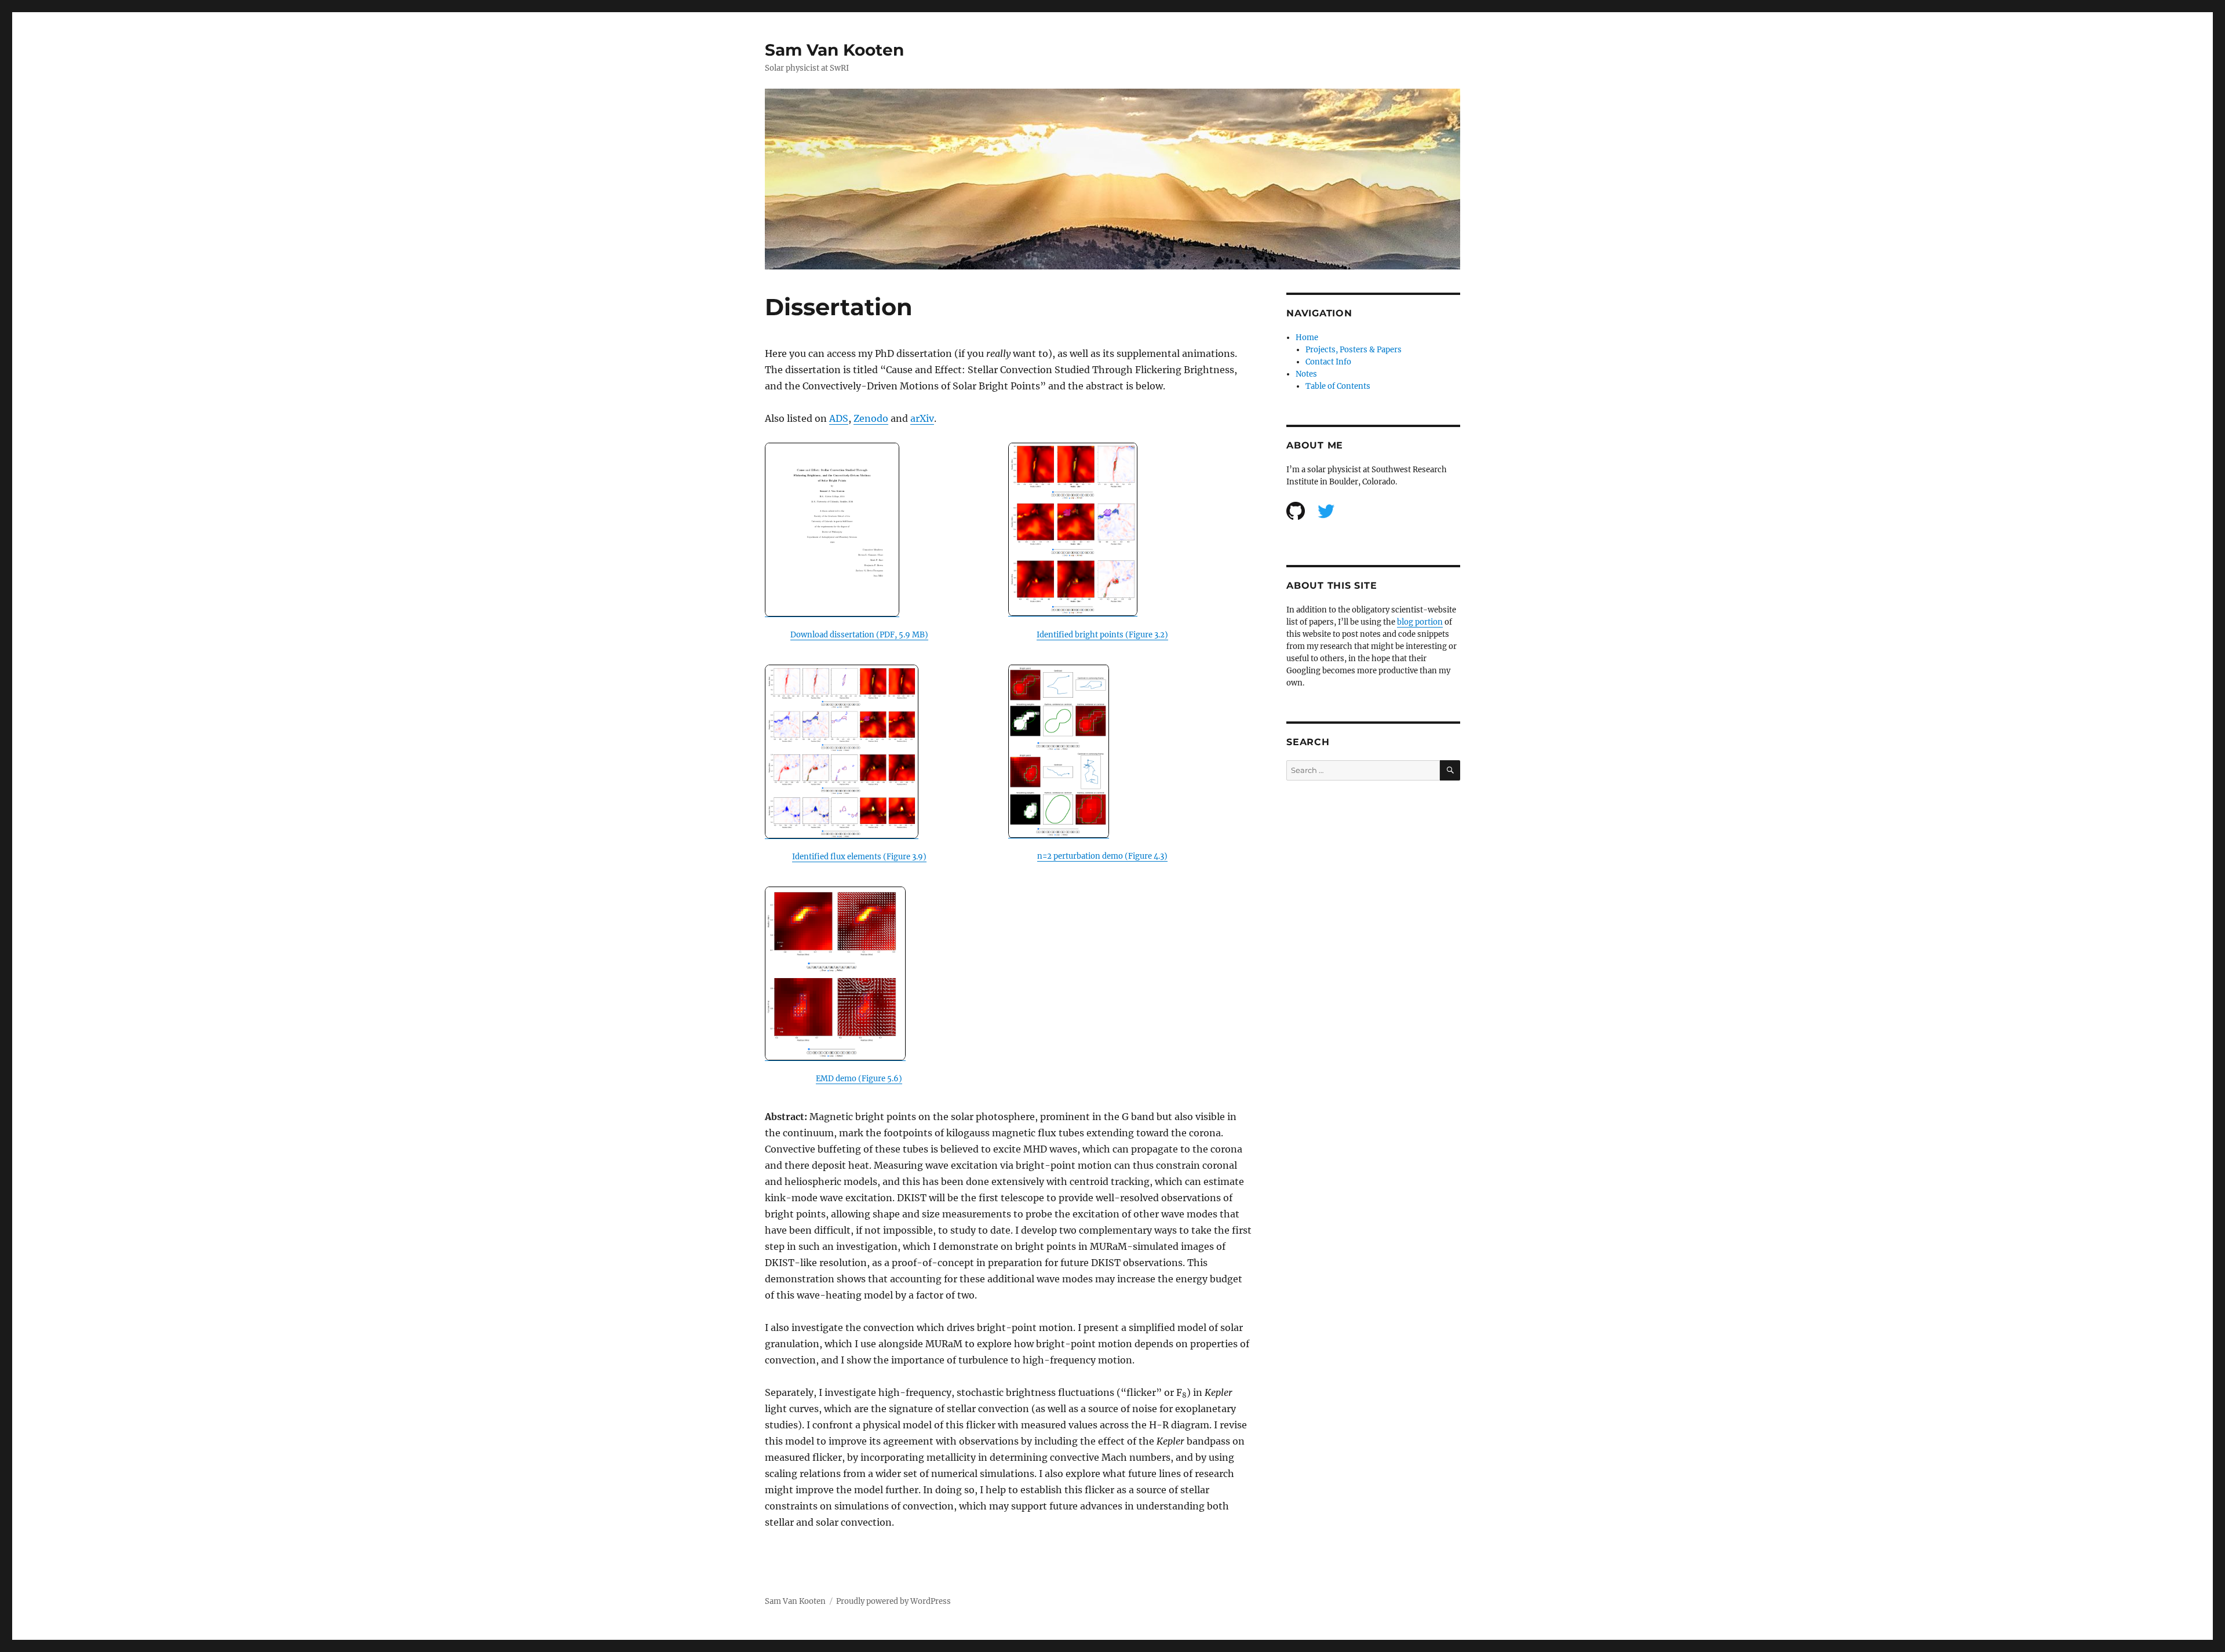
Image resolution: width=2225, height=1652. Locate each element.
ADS (839, 418)
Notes (1306, 374)
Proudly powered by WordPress (893, 1601)
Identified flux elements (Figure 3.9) (859, 857)
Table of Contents (1338, 386)
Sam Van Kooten (834, 50)
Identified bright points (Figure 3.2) (1102, 635)
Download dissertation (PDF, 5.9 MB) (859, 635)
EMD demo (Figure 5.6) (859, 1079)
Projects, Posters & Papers (1354, 350)
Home (1307, 338)
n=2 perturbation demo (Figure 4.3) (1102, 856)
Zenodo (871, 418)
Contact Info (1328, 362)
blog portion (1420, 622)
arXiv (922, 418)
